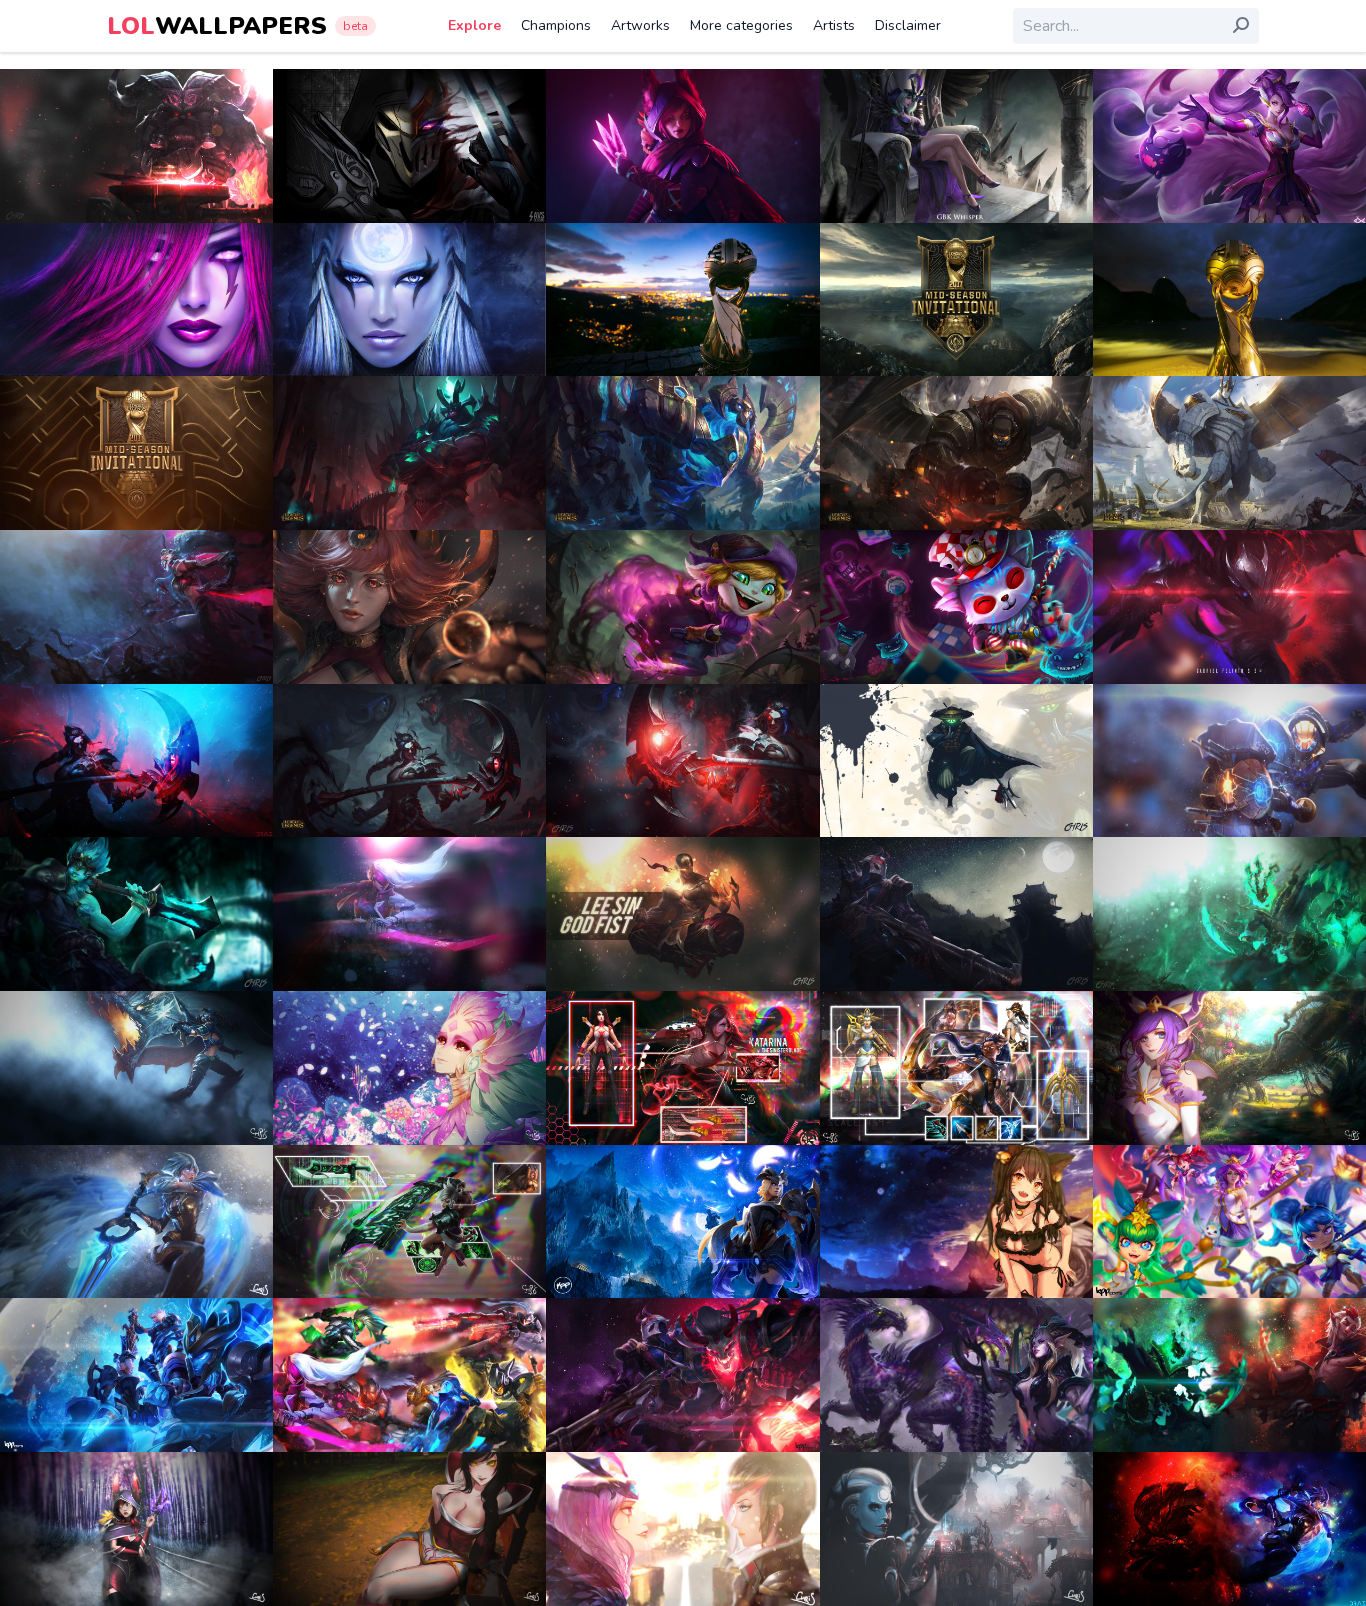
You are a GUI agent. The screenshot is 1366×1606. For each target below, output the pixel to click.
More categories (741, 25)
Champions (556, 25)
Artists (834, 25)
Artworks (640, 25)
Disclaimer (908, 25)
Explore (474, 25)
